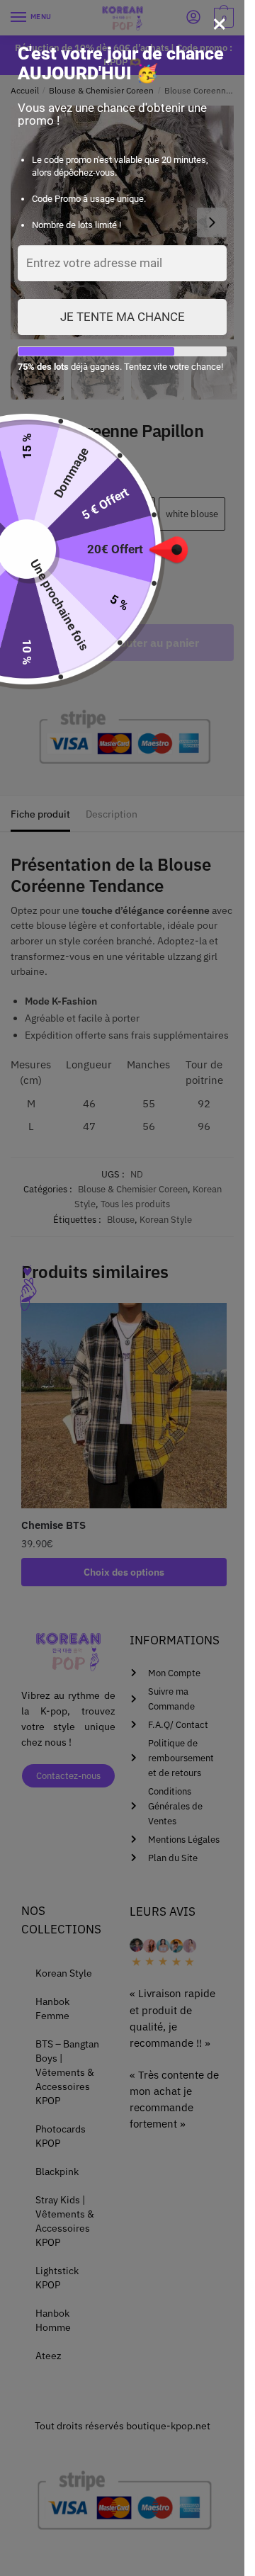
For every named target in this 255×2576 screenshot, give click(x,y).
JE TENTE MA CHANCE (123, 317)
